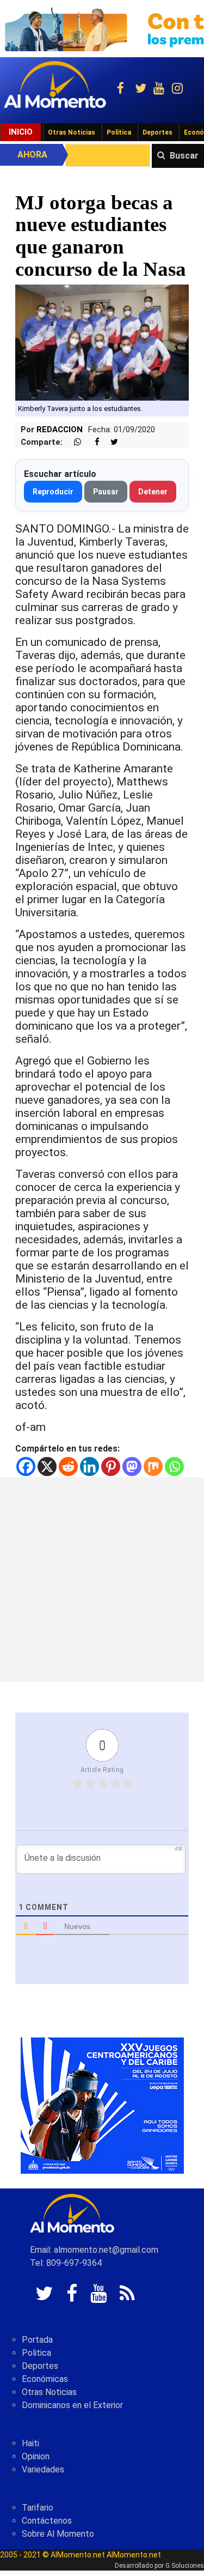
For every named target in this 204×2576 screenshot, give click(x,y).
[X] (47, 1467)
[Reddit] (68, 1467)
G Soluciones (185, 2566)
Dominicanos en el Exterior (72, 2405)
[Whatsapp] (174, 1467)
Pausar (106, 492)
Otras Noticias (72, 132)
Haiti (30, 2443)
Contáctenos (47, 2521)
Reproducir (53, 492)
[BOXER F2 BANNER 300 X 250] (102, 2105)
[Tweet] (110, 442)
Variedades (43, 2469)
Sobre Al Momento (58, 2534)
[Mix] (153, 1467)
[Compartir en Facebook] (91, 442)
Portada (37, 2340)
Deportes (157, 132)
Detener (153, 492)
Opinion (36, 2456)
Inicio (21, 132)
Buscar (184, 156)
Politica (36, 2353)
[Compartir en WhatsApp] (73, 442)
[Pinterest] (111, 1467)
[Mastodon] (132, 1467)
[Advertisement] (102, 1579)
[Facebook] (26, 1467)
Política (119, 132)
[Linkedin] (89, 1467)
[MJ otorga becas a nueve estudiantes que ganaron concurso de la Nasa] (102, 342)
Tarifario (38, 2508)
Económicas (45, 2379)
